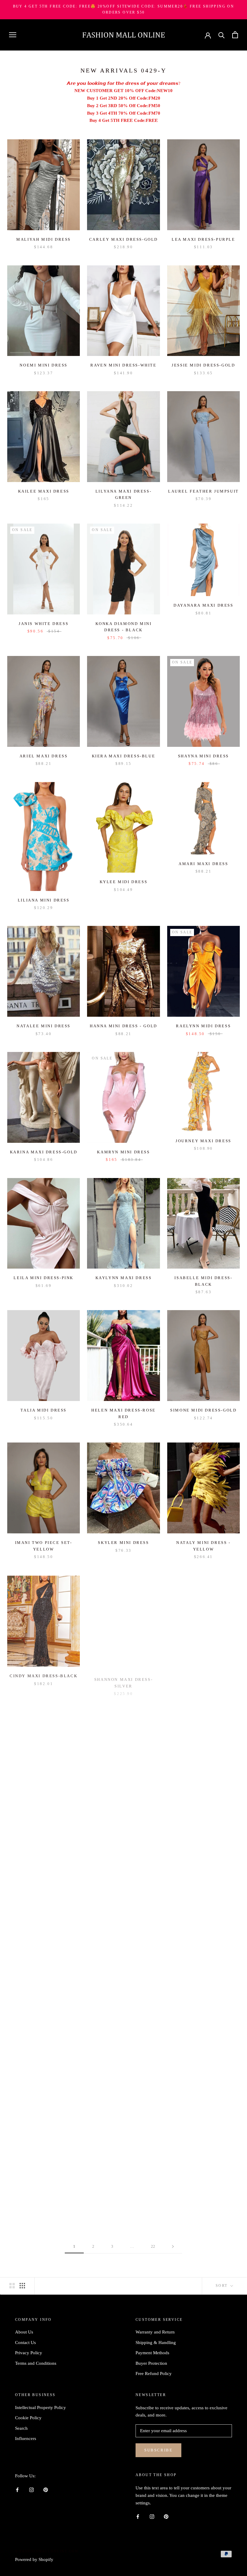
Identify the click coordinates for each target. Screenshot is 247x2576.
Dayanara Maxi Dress (203, 605)
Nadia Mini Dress (44, 2072)
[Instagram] (31, 2489)
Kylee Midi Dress (124, 882)
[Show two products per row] (12, 2286)
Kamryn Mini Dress (123, 1152)
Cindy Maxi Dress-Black (44, 1675)
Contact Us (25, 2343)
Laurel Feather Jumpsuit (203, 491)
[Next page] (173, 2247)
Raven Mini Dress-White (123, 365)
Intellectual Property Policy (41, 2407)
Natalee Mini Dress (44, 1026)
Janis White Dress (44, 624)
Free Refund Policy (154, 2373)
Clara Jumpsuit (203, 1940)
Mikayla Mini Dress (203, 1807)
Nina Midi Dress (44, 1942)
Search (21, 2428)
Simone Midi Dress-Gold (203, 1410)
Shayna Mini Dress (203, 756)
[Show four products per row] (22, 2286)
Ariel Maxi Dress (44, 756)
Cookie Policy (28, 2418)
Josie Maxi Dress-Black (203, 2072)
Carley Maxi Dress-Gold (123, 239)
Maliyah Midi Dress (44, 239)
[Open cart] (235, 35)
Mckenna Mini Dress (123, 2072)
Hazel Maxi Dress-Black (203, 2198)
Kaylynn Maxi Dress (124, 1278)
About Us (24, 2332)
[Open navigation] (13, 35)
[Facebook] (17, 2489)
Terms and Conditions (36, 2363)
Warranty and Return (155, 2332)
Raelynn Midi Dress (203, 1026)
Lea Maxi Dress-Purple (203, 239)
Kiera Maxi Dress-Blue (124, 756)
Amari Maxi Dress (203, 864)
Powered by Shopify (34, 2559)
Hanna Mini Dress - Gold (123, 1026)
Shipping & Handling (156, 2343)
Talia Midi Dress (44, 1410)
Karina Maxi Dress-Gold (44, 1152)
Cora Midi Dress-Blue (44, 2198)
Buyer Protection (151, 2363)
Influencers (26, 2438)
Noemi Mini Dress (44, 365)
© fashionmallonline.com (47, 2551)
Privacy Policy (29, 2353)
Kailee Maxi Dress (44, 491)
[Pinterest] (46, 2489)
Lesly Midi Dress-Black (203, 1675)
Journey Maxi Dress (203, 1141)
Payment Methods (152, 2353)
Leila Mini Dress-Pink (44, 1278)
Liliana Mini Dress (44, 900)
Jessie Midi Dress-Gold (203, 365)
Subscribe (158, 2450)
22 (153, 2246)
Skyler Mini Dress (123, 1543)
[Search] (222, 35)
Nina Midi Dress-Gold (44, 1807)
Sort (222, 2286)
